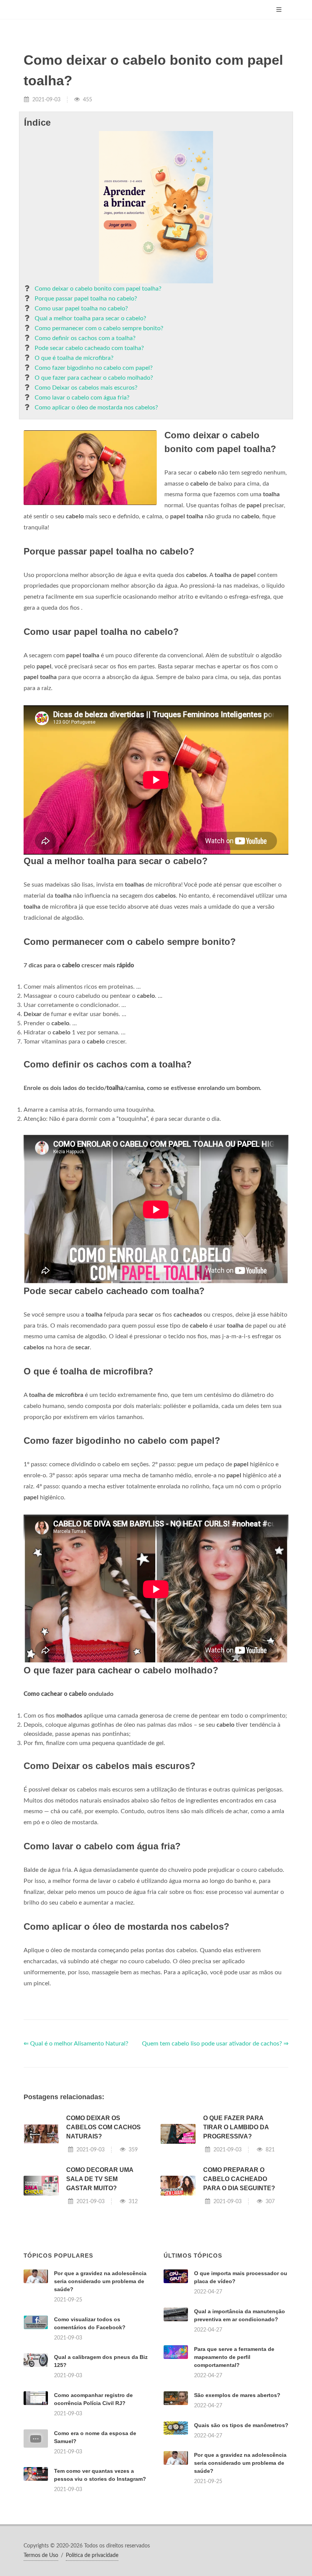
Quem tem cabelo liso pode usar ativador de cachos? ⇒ (215, 2044)
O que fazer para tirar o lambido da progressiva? (236, 2127)
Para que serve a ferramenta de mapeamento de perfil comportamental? (234, 2357)
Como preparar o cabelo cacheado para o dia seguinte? (239, 2179)
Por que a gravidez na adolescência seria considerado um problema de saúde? (100, 2281)
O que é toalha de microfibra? (74, 358)
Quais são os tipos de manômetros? (241, 2425)
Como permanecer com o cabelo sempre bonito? (99, 328)
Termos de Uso (41, 2555)
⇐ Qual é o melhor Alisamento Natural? (76, 2044)
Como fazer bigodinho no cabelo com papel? (94, 368)
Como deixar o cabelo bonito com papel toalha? (98, 289)
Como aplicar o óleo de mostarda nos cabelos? (96, 407)
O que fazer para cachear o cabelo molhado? (94, 378)
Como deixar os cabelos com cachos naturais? (103, 2127)
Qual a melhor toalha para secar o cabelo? (90, 318)
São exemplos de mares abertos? (237, 2395)
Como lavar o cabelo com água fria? (82, 398)
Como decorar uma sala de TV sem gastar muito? (100, 2179)
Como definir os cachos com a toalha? (85, 338)
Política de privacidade (92, 2555)
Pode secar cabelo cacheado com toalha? (89, 348)
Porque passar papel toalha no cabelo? (86, 299)
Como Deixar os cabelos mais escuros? (86, 388)
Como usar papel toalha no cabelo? (81, 308)
